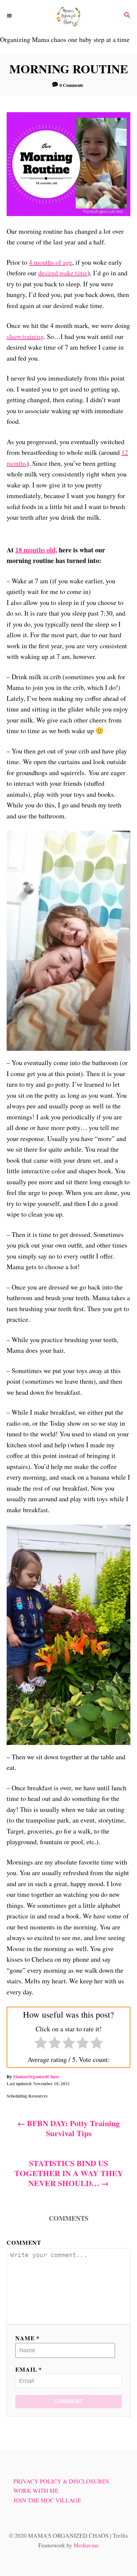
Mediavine (86, 2545)
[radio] (41, 2044)
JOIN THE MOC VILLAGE (47, 2500)
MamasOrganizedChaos (36, 2077)
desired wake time (63, 273)
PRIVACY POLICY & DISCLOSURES (61, 2481)
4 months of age (51, 262)
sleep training (25, 336)
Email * (29, 2369)
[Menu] (10, 16)
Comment (24, 2242)
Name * (27, 2338)
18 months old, (36, 550)
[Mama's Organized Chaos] (68, 16)
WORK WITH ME (36, 2491)
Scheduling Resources (27, 2096)
